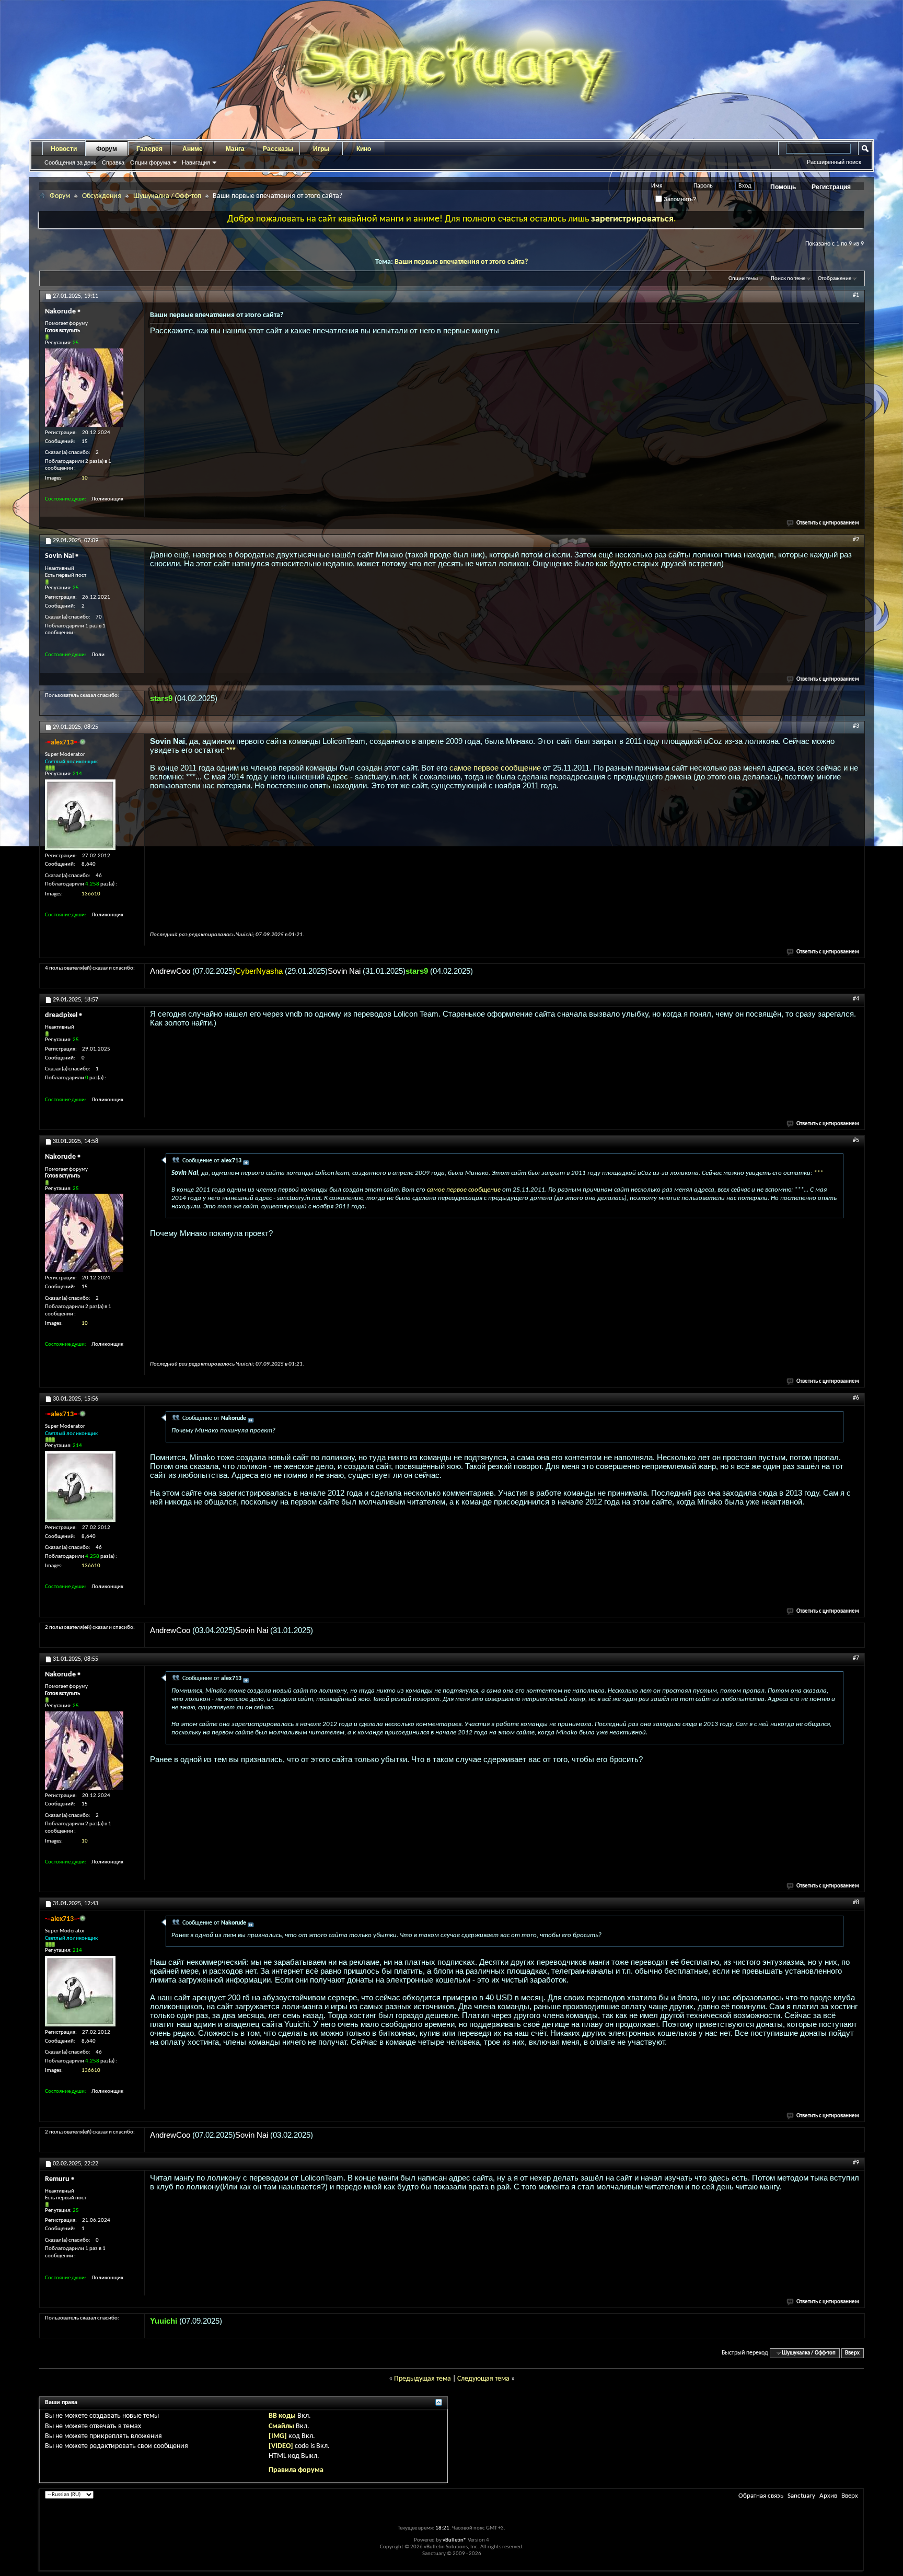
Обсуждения (102, 196)
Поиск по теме (788, 279)
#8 (856, 1903)
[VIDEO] (281, 2446)
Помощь (783, 187)
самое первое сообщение (495, 768)
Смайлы (281, 2426)
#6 (856, 1398)
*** (231, 750)
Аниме (193, 149)
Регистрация (831, 187)
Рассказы (278, 149)
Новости (64, 149)
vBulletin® (455, 2540)
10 (85, 478)
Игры (321, 149)
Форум (107, 149)
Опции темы (743, 279)
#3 (856, 726)
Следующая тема (483, 2379)
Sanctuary (801, 2496)
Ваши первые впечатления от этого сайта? (461, 262)
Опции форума (150, 162)
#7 (856, 1658)
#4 (856, 999)
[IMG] (278, 2436)
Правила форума (296, 2470)
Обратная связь (761, 2496)
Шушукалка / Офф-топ (167, 196)
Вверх (852, 2353)
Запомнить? (679, 199)
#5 (856, 1140)
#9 (856, 2163)
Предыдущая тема (422, 2379)
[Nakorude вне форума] (84, 388)
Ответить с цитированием (828, 523)
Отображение (835, 279)
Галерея (149, 149)
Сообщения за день (71, 162)
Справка (113, 162)
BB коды (282, 2416)
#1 (856, 295)
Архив (828, 2496)
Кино (364, 149)
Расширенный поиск (834, 162)
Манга (235, 149)
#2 (856, 540)
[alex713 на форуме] (80, 815)
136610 (91, 894)
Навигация (196, 162)
